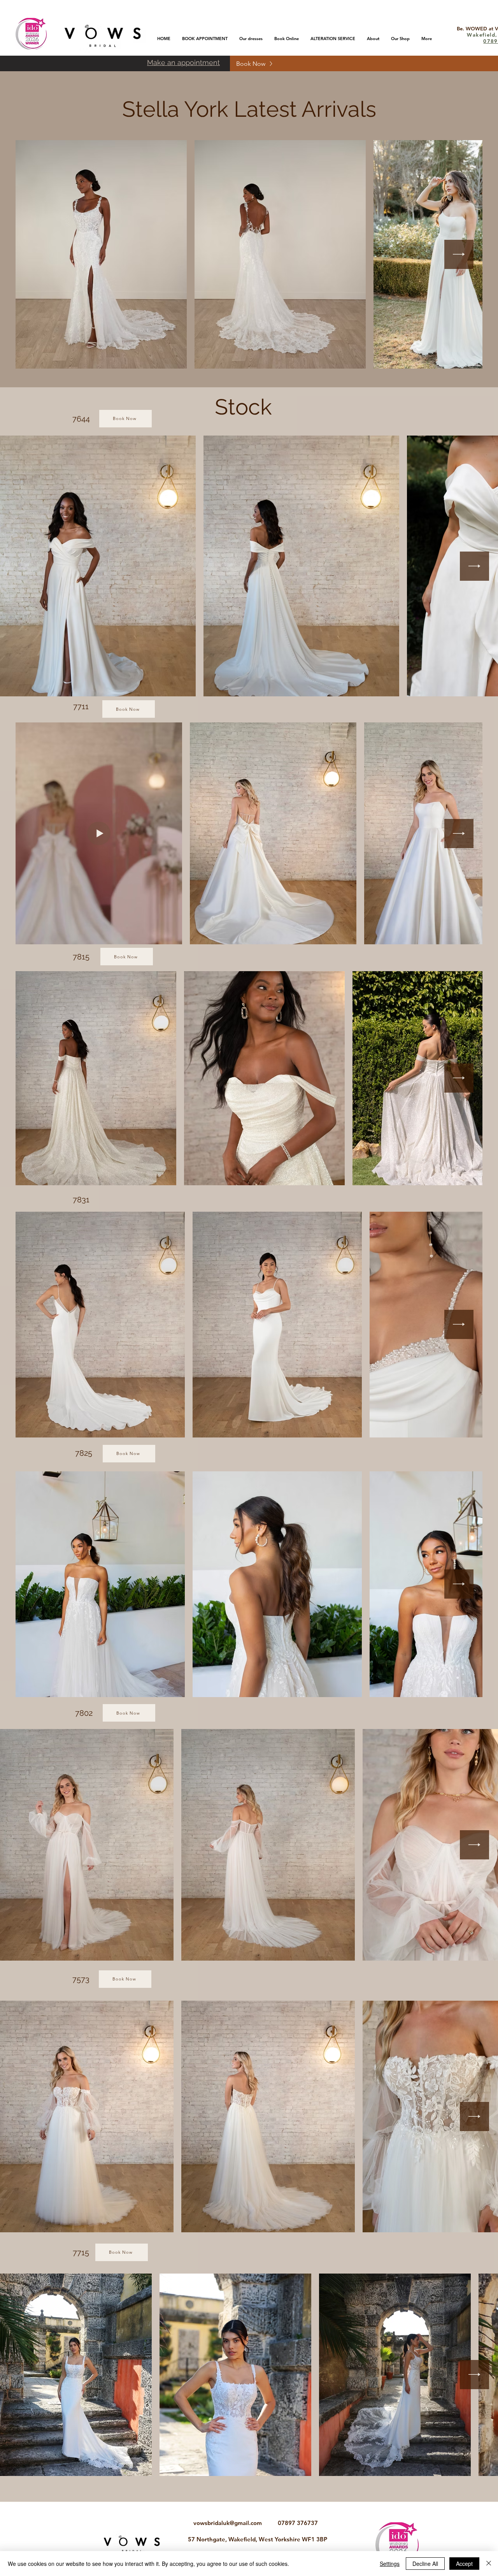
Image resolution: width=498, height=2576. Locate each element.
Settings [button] (390, 2564)
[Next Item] (459, 254)
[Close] (489, 2564)
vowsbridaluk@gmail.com (228, 2523)
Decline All (425, 2564)
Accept (464, 2564)
